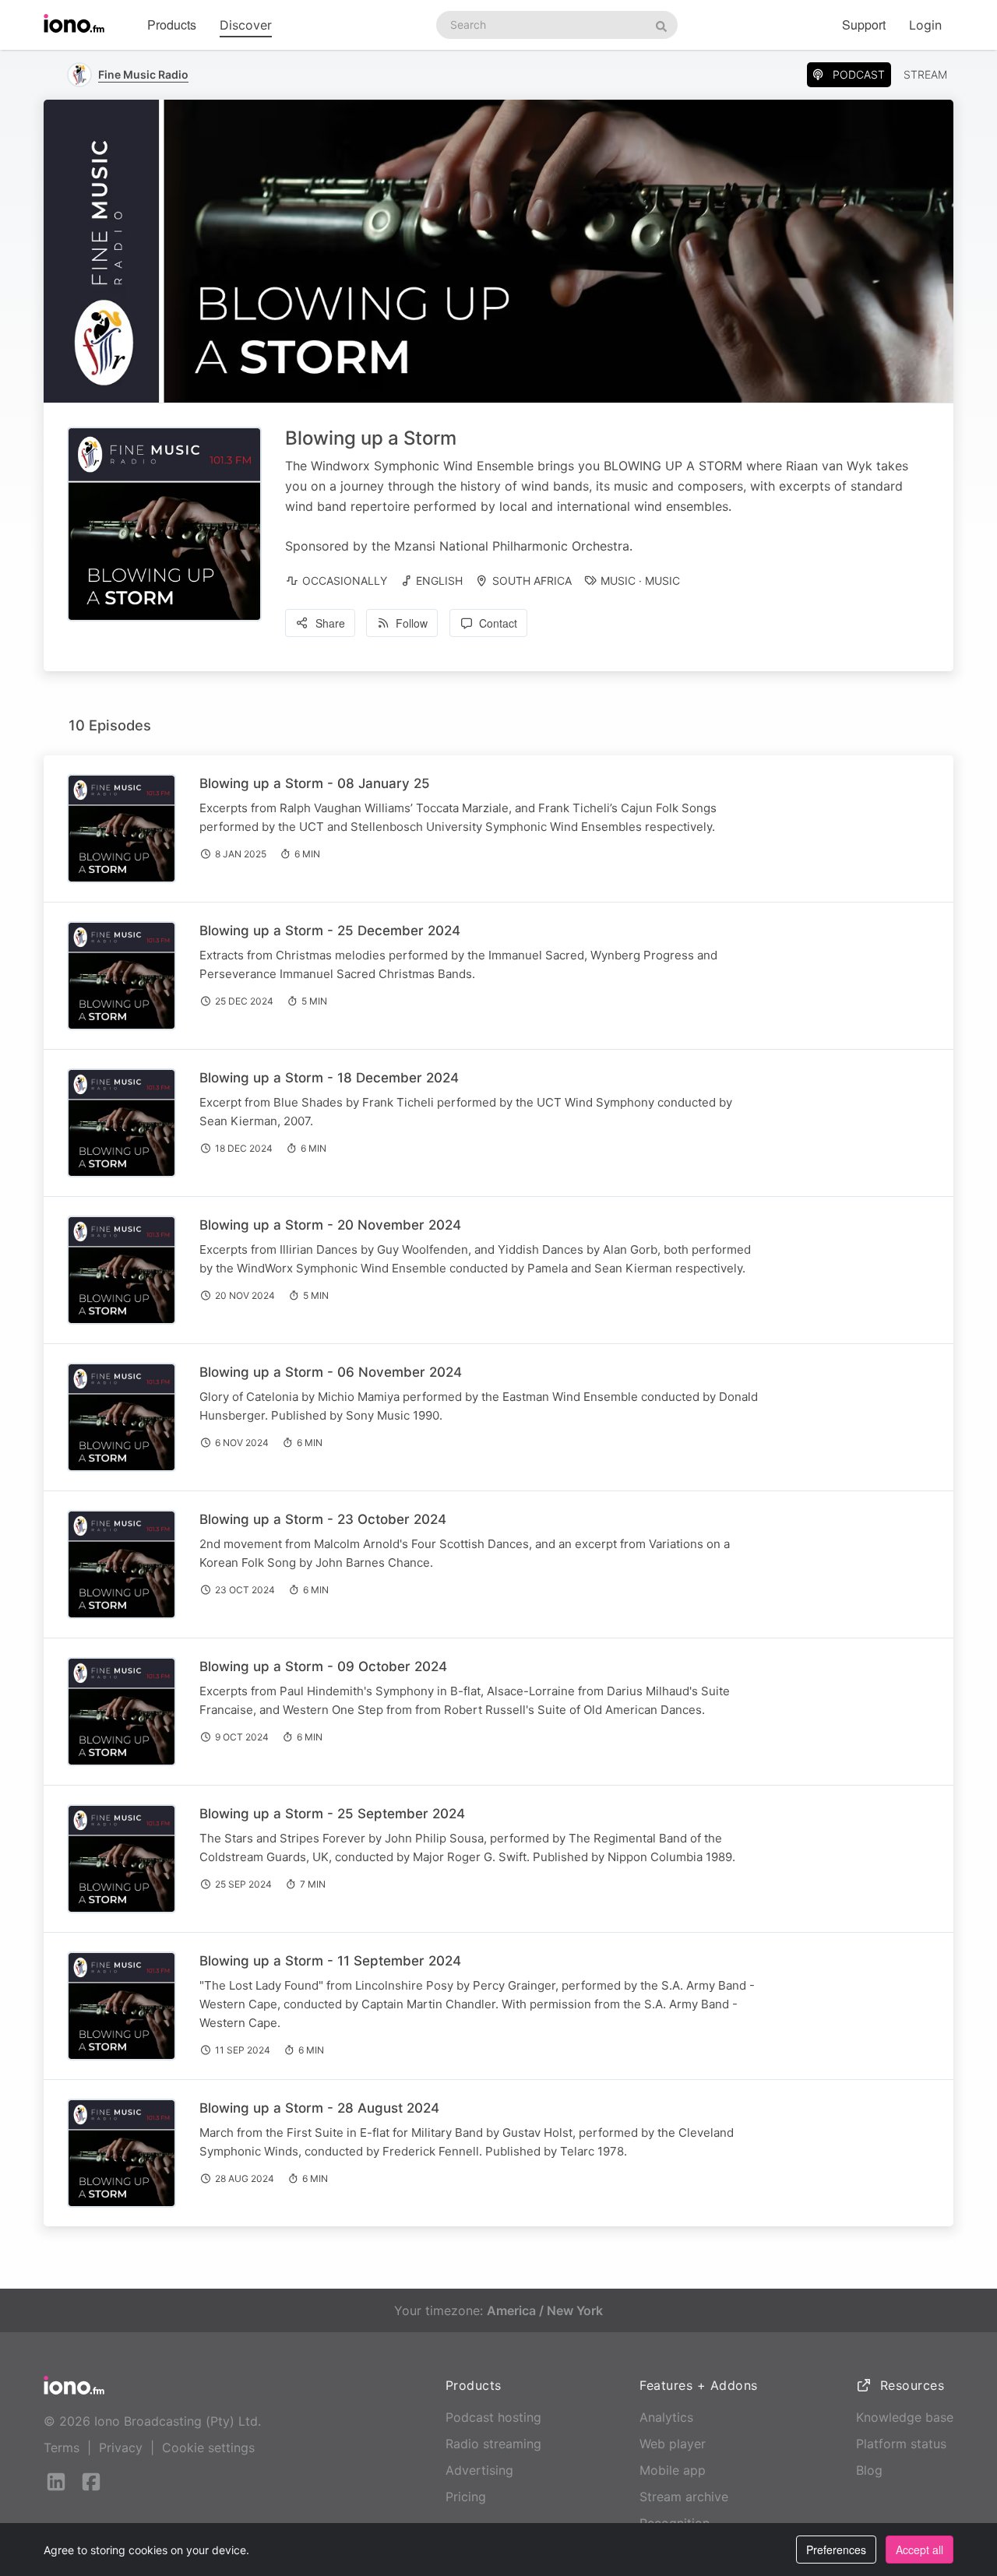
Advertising (479, 2470)
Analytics (666, 2417)
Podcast (859, 74)
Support (864, 25)
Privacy (121, 2448)
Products (172, 25)
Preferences (836, 2550)
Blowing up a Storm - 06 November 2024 (331, 1372)
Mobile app (673, 2470)
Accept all (919, 2550)
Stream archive (684, 2497)
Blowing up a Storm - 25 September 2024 (332, 1814)
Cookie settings (208, 2448)
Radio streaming (493, 2444)
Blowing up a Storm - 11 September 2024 (330, 1961)
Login (925, 25)
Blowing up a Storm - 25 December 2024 (330, 931)
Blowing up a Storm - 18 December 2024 (329, 1078)
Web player (673, 2444)
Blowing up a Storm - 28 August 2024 (319, 2108)
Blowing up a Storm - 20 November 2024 (330, 1225)
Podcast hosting (493, 2417)
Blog (869, 2470)
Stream (925, 74)
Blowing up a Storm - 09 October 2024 (323, 1666)
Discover (246, 25)
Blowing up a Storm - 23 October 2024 (323, 1519)
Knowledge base (905, 2417)
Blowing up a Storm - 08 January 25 (315, 783)
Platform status (901, 2444)
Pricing (466, 2497)
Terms (62, 2448)
